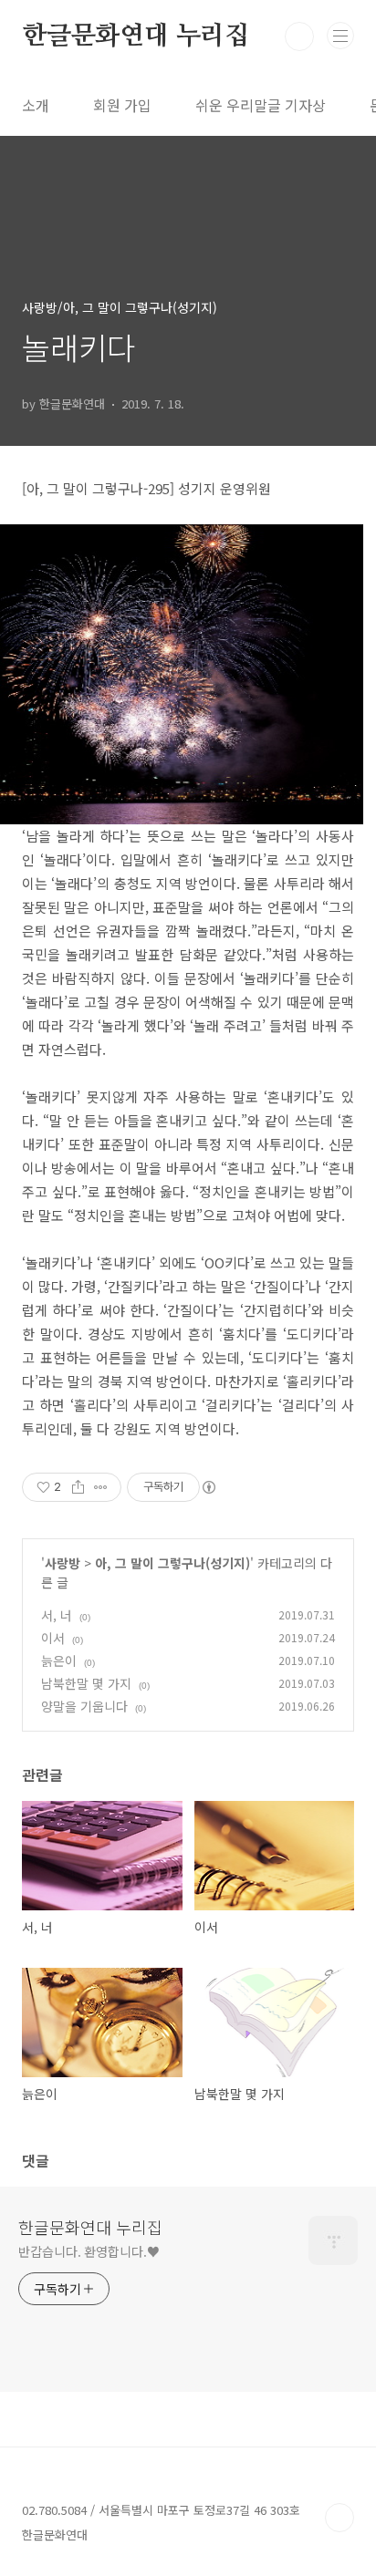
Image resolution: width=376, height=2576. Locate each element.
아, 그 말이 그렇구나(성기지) (172, 1563)
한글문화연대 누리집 (136, 36)
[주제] (340, 36)
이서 (53, 1638)
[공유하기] (78, 1487)
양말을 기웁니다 (84, 1706)
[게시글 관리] (101, 1487)
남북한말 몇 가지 (86, 1683)
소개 (36, 105)
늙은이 (59, 1660)
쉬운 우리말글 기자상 (261, 105)
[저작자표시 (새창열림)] (208, 1487)
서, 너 (57, 1615)
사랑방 (63, 1563)
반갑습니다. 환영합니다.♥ (89, 2251)
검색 (299, 36)
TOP (339, 2518)
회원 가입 (122, 105)
